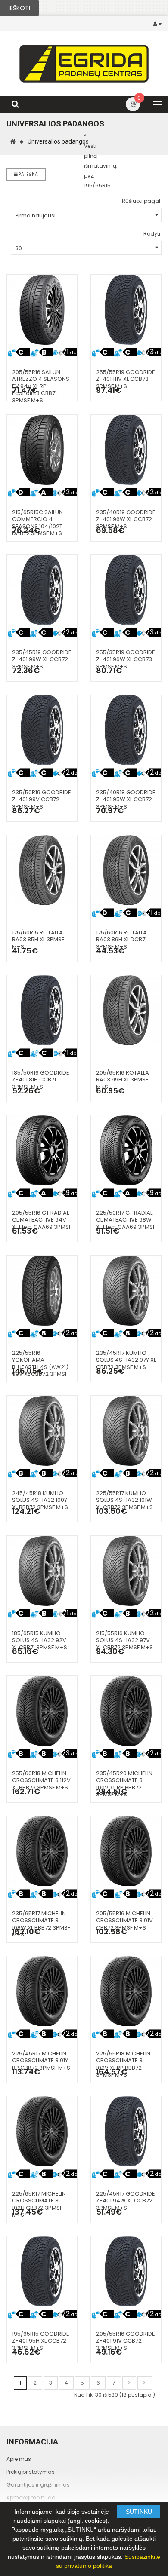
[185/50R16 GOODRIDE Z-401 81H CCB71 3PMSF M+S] (42, 1010)
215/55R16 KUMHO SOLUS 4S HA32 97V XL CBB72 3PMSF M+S (124, 1640)
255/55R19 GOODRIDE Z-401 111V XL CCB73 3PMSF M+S (126, 379)
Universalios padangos (58, 141)
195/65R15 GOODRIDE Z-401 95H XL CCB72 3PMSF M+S (41, 2341)
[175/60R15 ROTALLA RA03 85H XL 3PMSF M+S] (42, 870)
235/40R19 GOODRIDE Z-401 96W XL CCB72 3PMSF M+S (126, 519)
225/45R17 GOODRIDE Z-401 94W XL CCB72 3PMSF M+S (126, 2201)
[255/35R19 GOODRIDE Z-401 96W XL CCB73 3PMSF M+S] (126, 590)
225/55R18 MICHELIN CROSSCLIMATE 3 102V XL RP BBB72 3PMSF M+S (123, 2064)
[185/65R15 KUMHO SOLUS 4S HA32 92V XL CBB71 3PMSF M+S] (42, 1571)
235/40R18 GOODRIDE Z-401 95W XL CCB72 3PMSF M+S (126, 799)
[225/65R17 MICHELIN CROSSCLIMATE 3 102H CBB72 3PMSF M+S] (42, 2131)
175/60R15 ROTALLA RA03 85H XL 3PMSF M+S (38, 940)
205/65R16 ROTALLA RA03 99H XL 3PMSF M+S (123, 1080)
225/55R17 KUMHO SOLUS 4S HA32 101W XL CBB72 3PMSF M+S (124, 1500)
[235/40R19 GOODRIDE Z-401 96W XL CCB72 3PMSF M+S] (126, 450)
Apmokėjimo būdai (32, 2498)
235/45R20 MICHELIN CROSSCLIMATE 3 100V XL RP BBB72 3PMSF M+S (124, 1784)
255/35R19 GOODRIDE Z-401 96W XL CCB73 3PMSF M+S (126, 659)
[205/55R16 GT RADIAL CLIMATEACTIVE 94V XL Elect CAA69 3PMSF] (42, 1150)
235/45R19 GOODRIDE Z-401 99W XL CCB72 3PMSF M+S (42, 659)
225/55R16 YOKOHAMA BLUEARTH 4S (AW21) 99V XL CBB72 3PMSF (40, 1364)
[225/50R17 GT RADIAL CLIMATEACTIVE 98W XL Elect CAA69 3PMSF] (126, 1150)
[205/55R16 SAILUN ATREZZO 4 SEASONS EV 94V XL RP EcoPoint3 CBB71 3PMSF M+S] (42, 310)
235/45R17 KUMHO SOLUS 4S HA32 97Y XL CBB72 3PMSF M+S (126, 1360)
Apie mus (19, 2459)
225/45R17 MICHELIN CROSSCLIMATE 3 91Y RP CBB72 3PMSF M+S (41, 2061)
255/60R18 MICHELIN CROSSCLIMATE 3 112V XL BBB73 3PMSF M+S (41, 1780)
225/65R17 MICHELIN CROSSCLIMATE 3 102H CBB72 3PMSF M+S (39, 2204)
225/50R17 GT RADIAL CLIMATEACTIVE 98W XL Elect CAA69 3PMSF (126, 1220)
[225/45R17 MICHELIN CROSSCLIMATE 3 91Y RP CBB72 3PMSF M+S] (42, 1991)
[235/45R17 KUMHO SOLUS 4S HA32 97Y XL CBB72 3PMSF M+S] (126, 1291)
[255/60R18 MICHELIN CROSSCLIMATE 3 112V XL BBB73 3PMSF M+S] (42, 1711)
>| (145, 2383)
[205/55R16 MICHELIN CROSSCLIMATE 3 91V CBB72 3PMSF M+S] (126, 1851)
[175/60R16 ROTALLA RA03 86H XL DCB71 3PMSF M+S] (126, 870)
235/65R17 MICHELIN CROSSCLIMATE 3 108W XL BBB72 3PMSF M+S (41, 1924)
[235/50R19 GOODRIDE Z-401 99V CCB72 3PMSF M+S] (42, 730)
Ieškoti (19, 8)
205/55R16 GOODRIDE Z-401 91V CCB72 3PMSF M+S (126, 2341)
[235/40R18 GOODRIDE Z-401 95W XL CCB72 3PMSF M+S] (126, 730)
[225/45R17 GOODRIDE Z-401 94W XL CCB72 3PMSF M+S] (126, 2131)
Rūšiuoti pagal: (142, 201)
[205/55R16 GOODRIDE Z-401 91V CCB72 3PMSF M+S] (126, 2271)
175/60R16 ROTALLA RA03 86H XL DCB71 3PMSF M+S (121, 940)
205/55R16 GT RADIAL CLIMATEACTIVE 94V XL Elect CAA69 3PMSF (42, 1220)
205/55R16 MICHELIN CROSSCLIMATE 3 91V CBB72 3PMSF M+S (124, 1921)
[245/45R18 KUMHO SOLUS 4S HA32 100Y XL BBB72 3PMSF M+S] (42, 1431)
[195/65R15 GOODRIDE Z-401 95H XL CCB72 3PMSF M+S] (42, 2271)
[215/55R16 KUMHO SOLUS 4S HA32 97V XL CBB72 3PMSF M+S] (126, 1571)
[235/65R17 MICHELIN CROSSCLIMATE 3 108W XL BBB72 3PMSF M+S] (42, 1851)
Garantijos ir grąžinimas (38, 2485)
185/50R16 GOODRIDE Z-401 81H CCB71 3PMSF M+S (41, 1080)
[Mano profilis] (159, 24)
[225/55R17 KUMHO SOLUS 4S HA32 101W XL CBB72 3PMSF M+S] (126, 1431)
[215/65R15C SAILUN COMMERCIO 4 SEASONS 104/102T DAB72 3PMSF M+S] (42, 450)
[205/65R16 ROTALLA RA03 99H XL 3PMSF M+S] (126, 1010)
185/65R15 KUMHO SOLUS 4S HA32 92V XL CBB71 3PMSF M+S (40, 1640)
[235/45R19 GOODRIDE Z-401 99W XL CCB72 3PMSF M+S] (42, 590)
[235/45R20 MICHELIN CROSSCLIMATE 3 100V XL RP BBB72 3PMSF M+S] (126, 1711)
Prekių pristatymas (31, 2472)
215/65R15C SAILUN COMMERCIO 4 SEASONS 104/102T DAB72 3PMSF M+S (37, 523)
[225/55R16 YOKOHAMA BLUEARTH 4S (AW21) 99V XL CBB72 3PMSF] (42, 1291)
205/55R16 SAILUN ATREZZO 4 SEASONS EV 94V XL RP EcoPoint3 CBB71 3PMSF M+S (41, 386)
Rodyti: (152, 234)
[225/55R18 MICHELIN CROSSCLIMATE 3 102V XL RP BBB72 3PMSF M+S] (126, 1991)
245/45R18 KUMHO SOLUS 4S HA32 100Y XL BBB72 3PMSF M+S (40, 1500)
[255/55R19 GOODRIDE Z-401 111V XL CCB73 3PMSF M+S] (126, 310)
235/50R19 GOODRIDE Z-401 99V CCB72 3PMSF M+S (42, 799)
